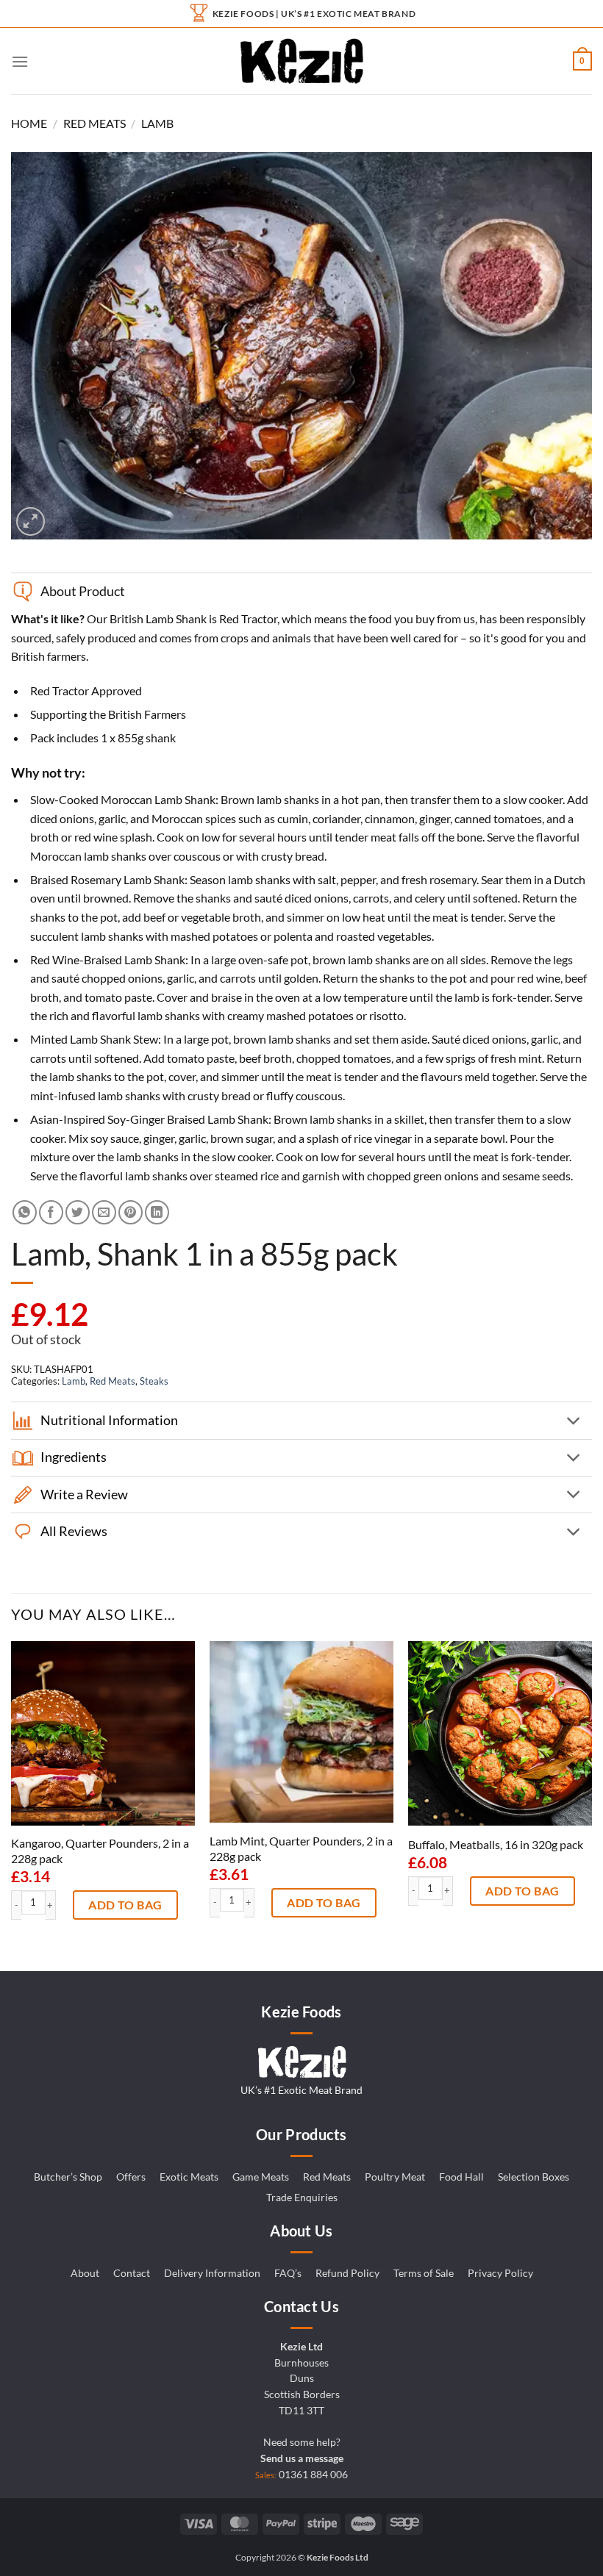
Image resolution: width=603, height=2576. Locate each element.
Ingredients (74, 1457)
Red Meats (94, 123)
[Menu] (20, 61)
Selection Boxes (534, 2177)
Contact (132, 2273)
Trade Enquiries (302, 2198)
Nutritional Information (109, 1420)
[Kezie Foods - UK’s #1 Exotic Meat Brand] (301, 61)
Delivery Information (212, 2273)
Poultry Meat (395, 2177)
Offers (131, 2177)
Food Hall (461, 2177)
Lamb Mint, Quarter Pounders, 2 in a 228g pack (301, 1848)
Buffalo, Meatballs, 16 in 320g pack (496, 1844)
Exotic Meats (189, 2177)
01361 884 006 (313, 2475)
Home (29, 123)
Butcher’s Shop (68, 2177)
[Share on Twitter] (78, 1212)
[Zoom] (31, 521)
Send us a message (302, 2458)
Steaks (154, 1381)
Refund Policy (347, 2273)
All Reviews (74, 1531)
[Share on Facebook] (51, 1212)
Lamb (157, 123)
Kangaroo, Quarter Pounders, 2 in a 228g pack (100, 1851)
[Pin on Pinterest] (131, 1212)
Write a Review (84, 1495)
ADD (101, 1905)
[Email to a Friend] (104, 1212)
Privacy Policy (500, 2273)
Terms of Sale (424, 2273)
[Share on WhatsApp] (25, 1212)
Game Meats (261, 2177)
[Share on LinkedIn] (157, 1212)
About (85, 2273)
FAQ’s (288, 2273)
